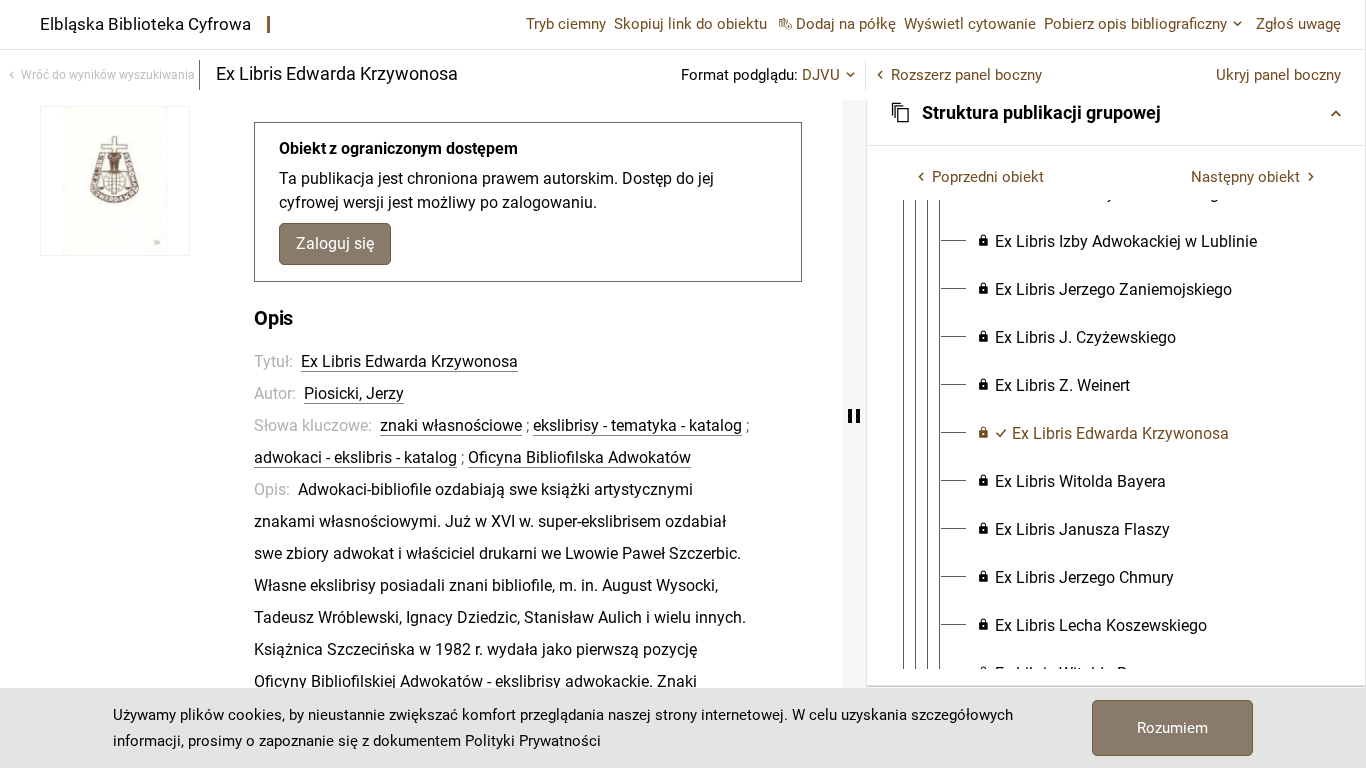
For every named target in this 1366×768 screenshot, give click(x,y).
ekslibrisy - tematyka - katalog (637, 425)
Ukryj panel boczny (1278, 75)
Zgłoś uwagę (1298, 24)
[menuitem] (1117, 242)
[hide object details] (854, 416)
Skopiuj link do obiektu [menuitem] (690, 24)
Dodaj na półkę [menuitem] (846, 24)
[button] (1116, 113)
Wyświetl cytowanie (970, 24)
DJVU (821, 75)
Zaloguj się (335, 243)
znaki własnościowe (451, 425)
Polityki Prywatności (533, 741)
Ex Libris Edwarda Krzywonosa (409, 361)
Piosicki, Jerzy (354, 393)
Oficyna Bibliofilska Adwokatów (579, 457)
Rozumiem (1172, 728)
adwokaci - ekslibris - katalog (355, 457)
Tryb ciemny (566, 24)
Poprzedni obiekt (988, 177)
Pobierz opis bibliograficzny (1135, 24)
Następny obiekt (1245, 177)
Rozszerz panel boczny (966, 75)
